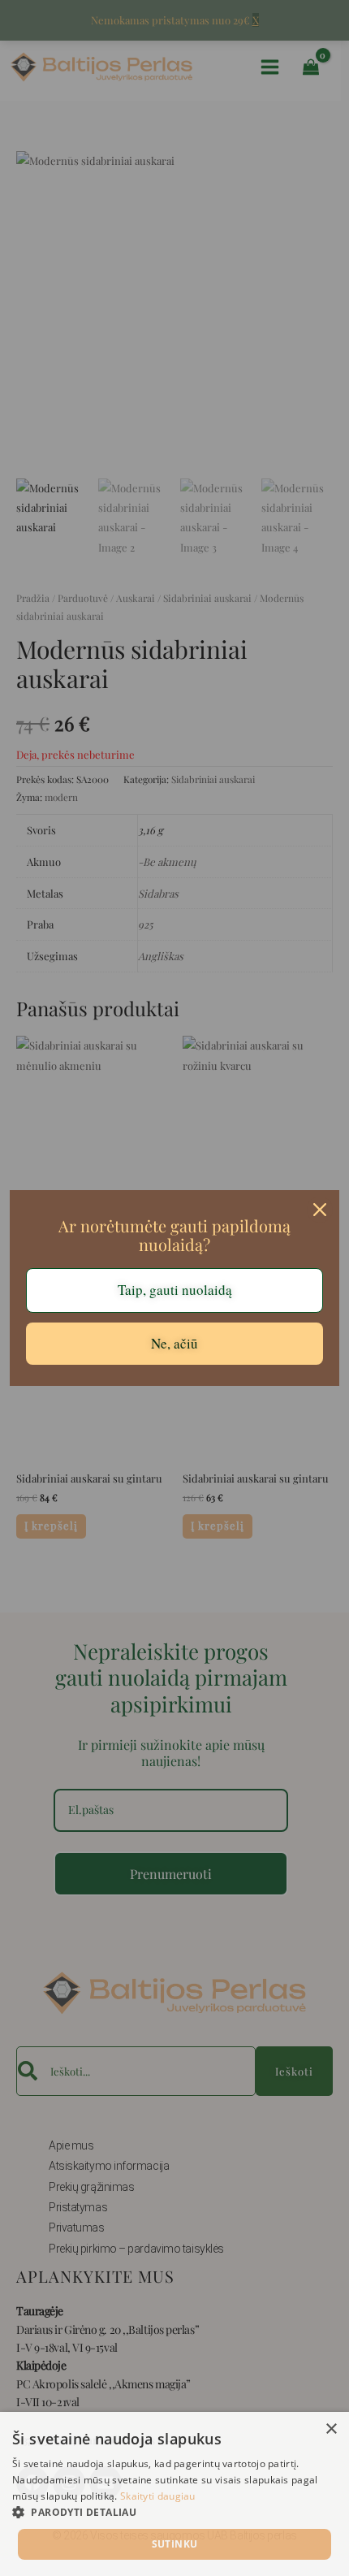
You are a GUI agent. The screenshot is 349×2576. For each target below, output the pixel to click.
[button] (174, 2513)
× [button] (331, 2429)
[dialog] (174, 2494)
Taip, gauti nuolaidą (175, 1290)
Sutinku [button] (175, 2544)
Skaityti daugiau (158, 2496)
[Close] (320, 1210)
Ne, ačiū (174, 1343)
